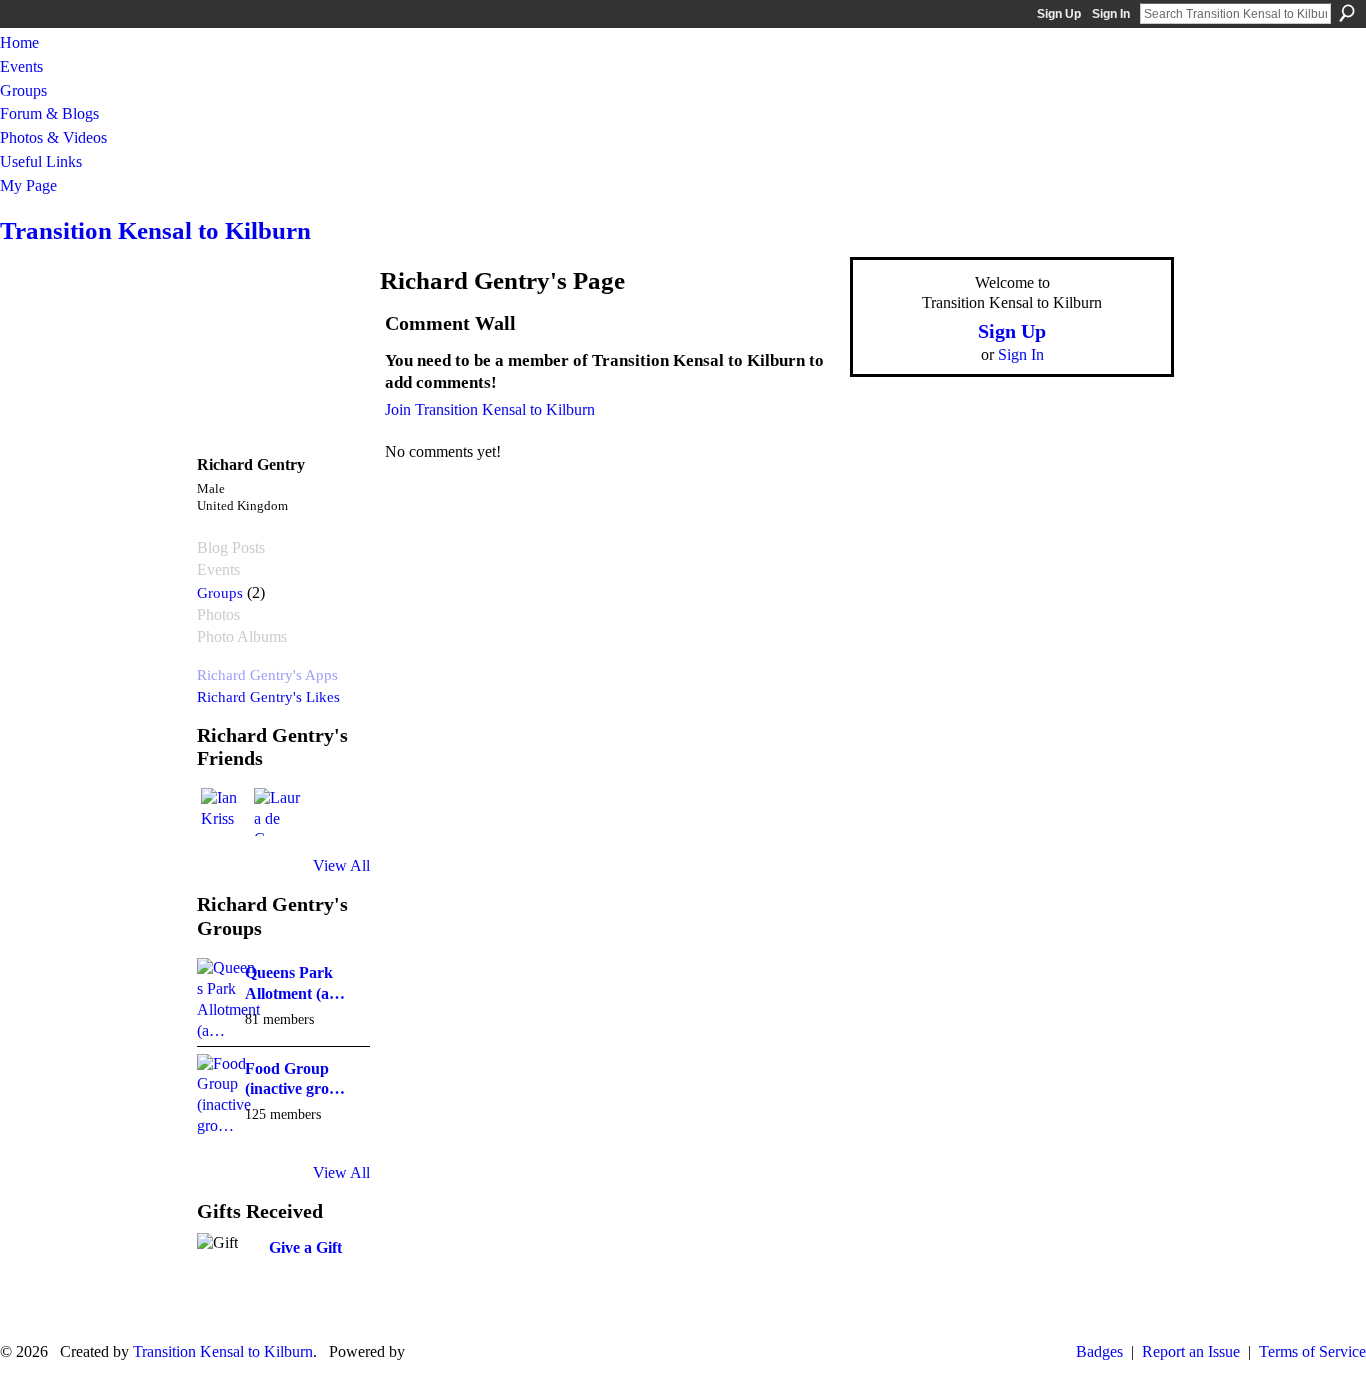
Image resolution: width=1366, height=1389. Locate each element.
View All (341, 865)
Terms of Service (1312, 1351)
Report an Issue (1191, 1351)
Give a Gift (305, 1247)
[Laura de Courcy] (278, 812)
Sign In (1111, 14)
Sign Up (1059, 14)
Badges (1099, 1351)
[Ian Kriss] (225, 812)
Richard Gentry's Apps (267, 674)
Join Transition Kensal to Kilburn (490, 409)
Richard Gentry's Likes (268, 696)
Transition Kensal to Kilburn (155, 230)
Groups (220, 592)
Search (1347, 13)
